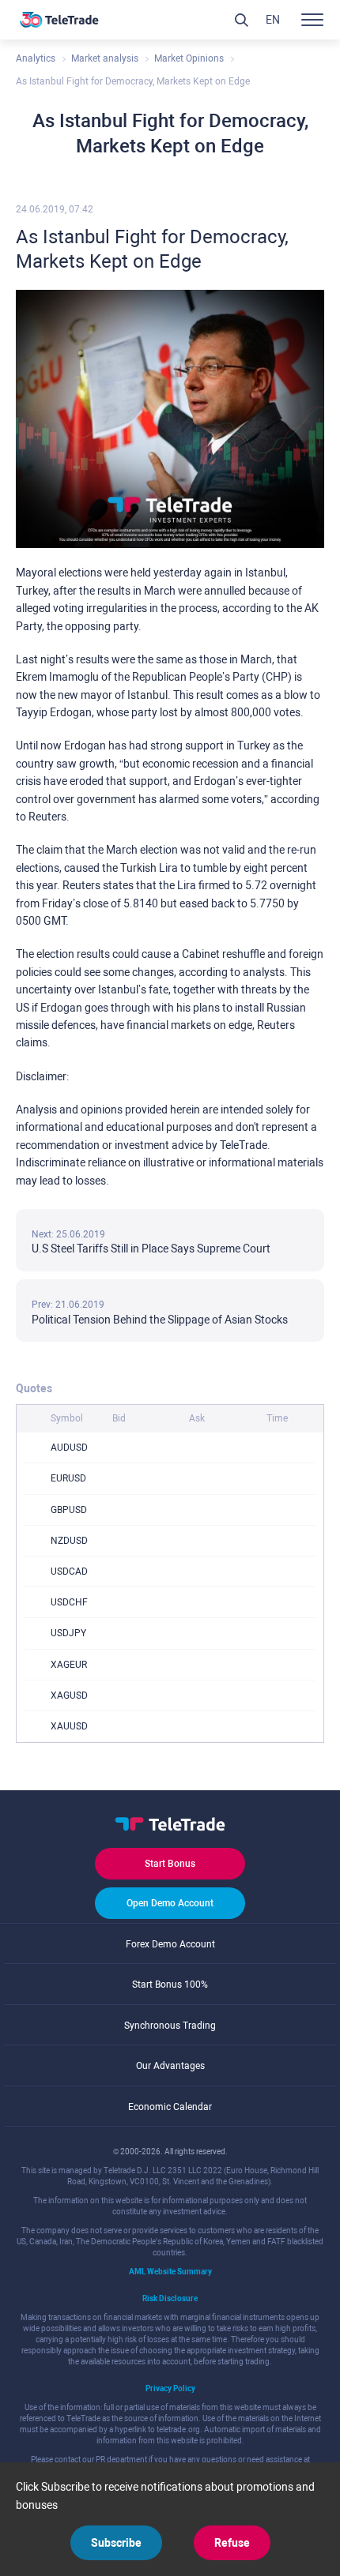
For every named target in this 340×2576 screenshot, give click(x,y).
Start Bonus (170, 1864)
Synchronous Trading (170, 2026)
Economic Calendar (170, 2107)
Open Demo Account (170, 1903)
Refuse (232, 2543)
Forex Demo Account (170, 1944)
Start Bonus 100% (170, 1985)
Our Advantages (170, 2066)
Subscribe (116, 2543)
